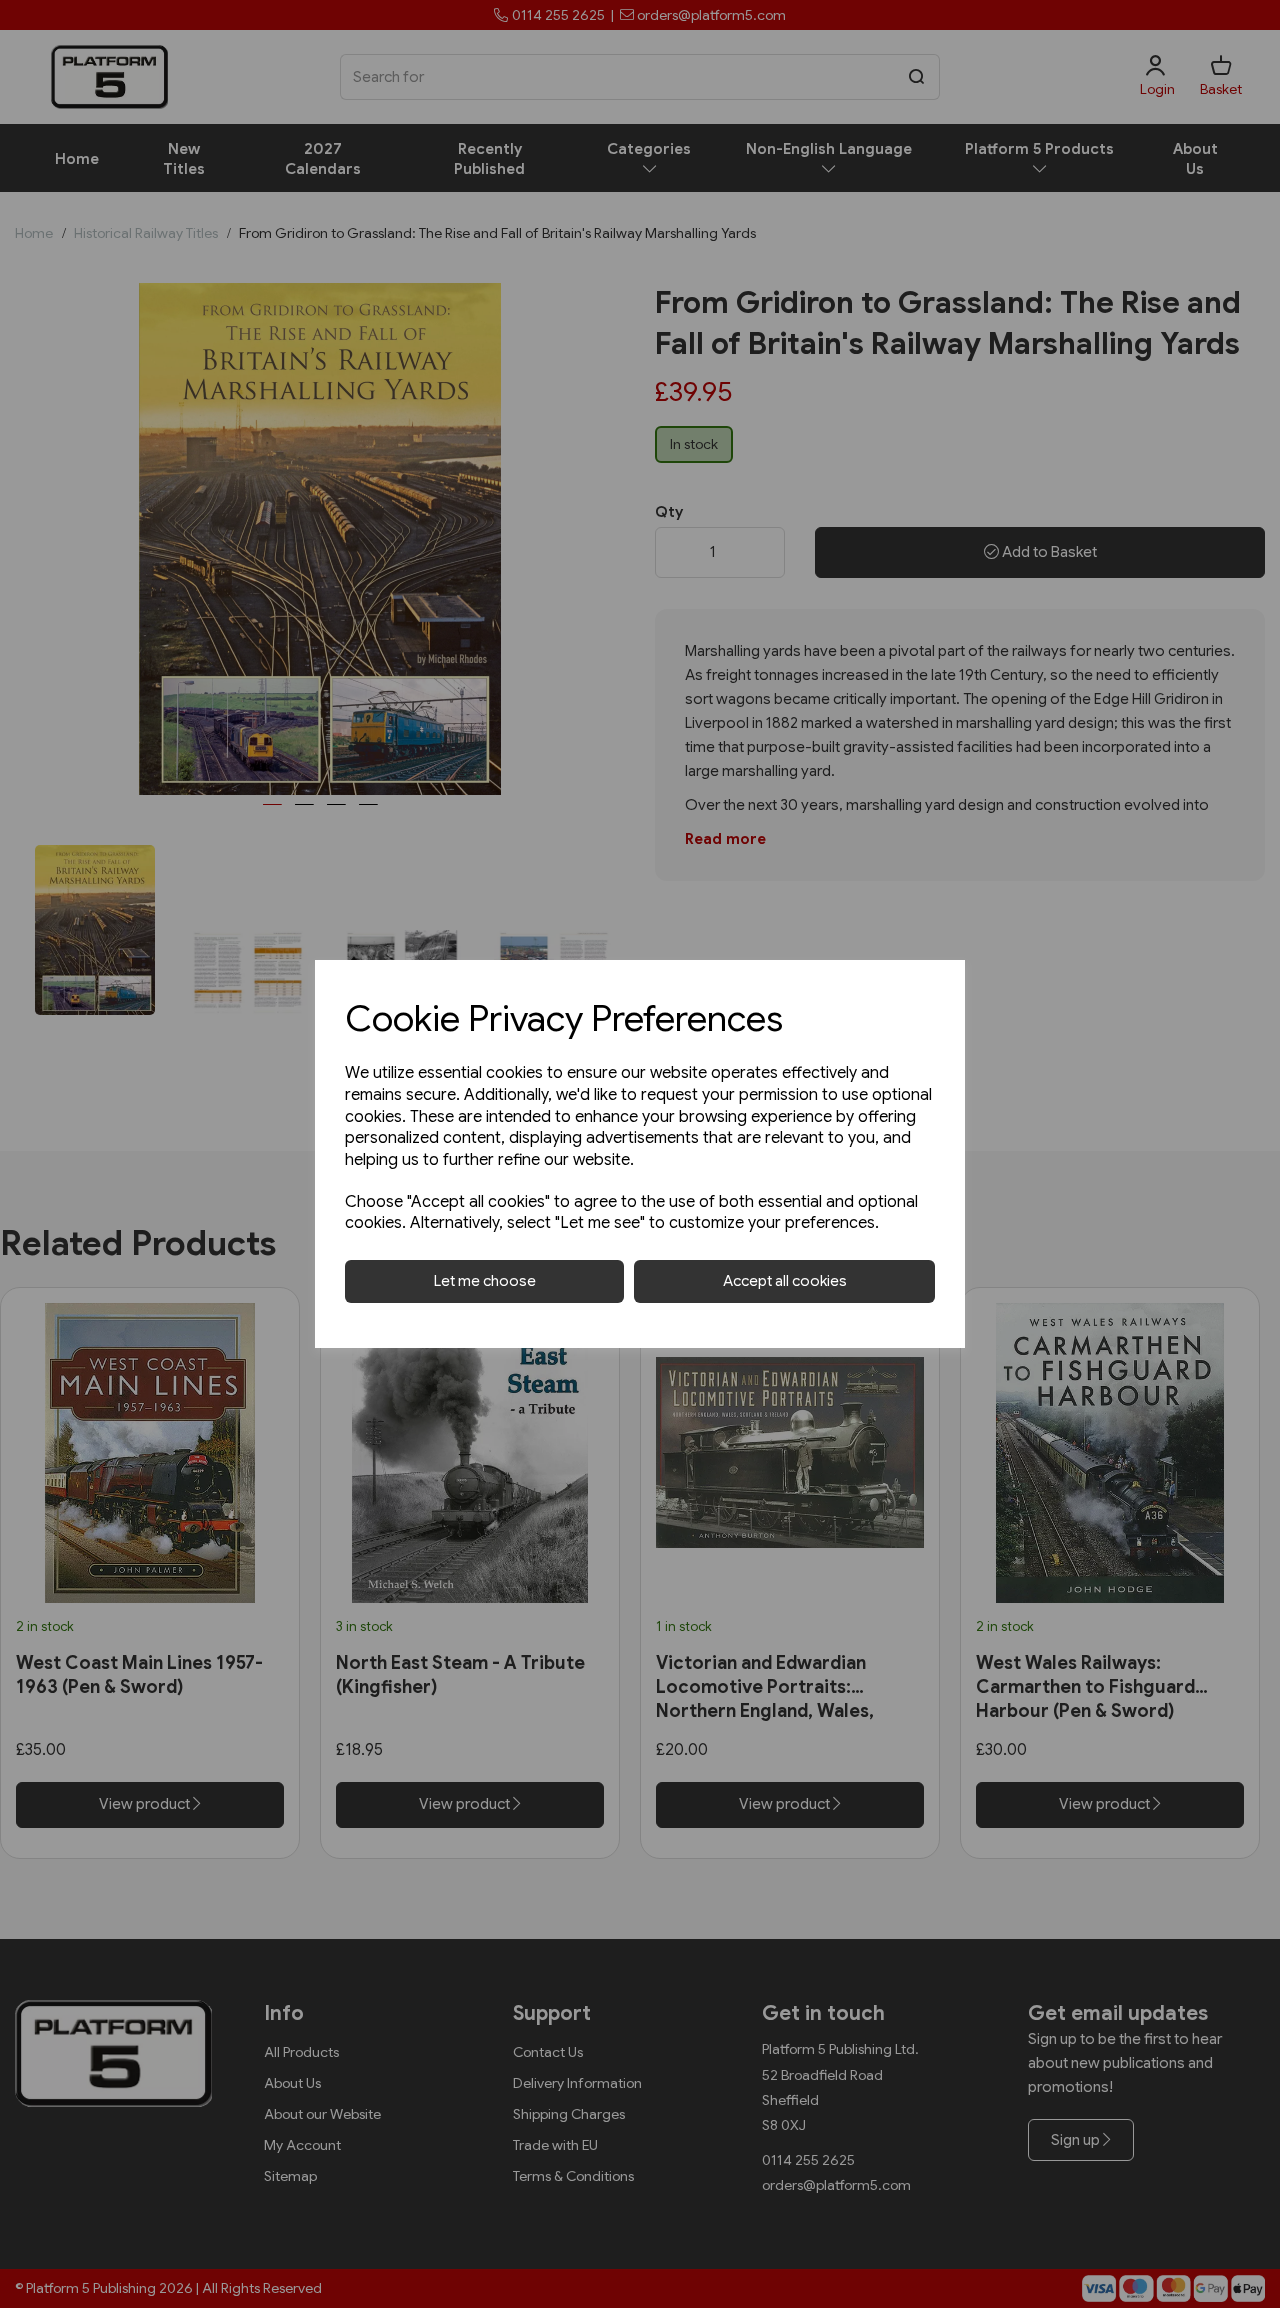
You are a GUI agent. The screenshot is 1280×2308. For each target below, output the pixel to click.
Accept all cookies (785, 1281)
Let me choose (485, 1281)
